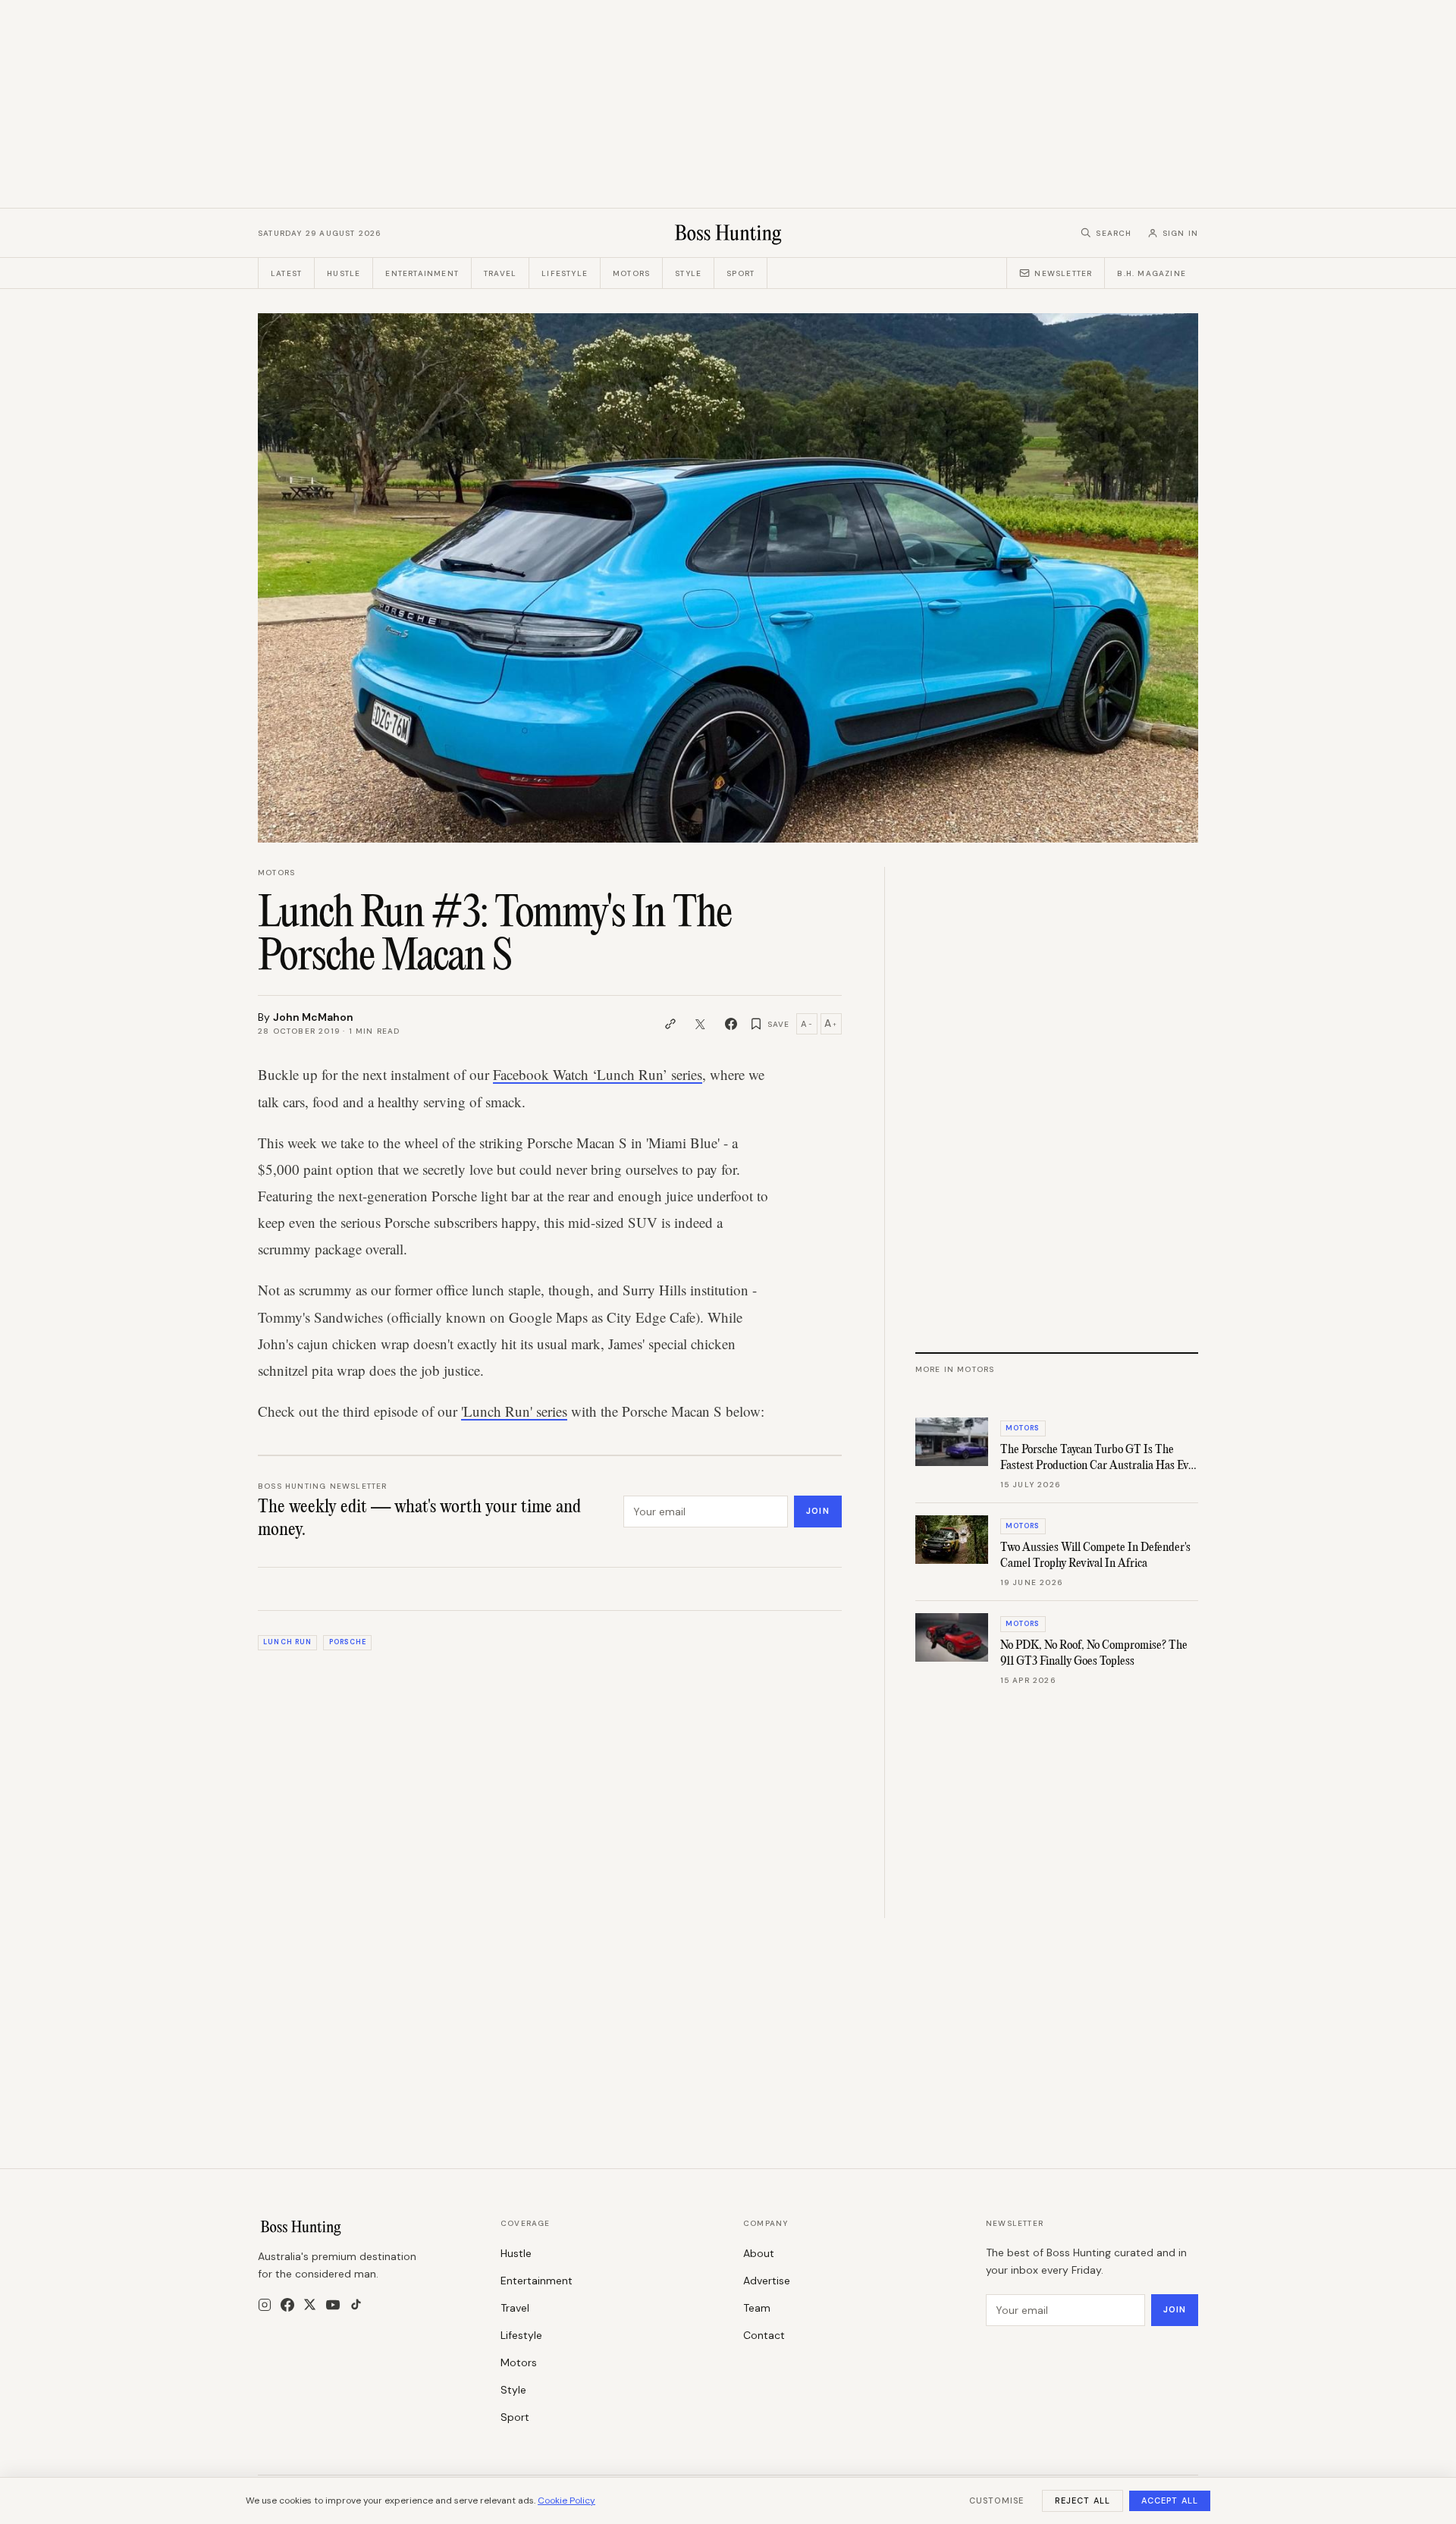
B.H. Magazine (1152, 273)
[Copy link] (670, 1024)
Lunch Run (287, 1642)
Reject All (1083, 2500)
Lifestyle (565, 273)
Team (757, 2308)
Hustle (344, 273)
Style (688, 273)
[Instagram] (265, 2305)
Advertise (767, 2281)
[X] (310, 2304)
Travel (500, 273)
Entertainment (422, 273)
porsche (348, 1642)
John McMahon (313, 1017)
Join (817, 1511)
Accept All (1170, 2500)
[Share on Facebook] (731, 1024)
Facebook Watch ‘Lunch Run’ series (598, 1074)
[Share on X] (701, 1024)
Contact (764, 2335)
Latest (286, 273)
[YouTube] (333, 2305)
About (759, 2253)
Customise (996, 2500)
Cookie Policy (566, 2500)
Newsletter (1063, 273)
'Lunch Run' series (514, 1411)
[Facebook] (287, 2305)
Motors (631, 273)
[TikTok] (356, 2304)
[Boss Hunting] (728, 233)
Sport (741, 273)
